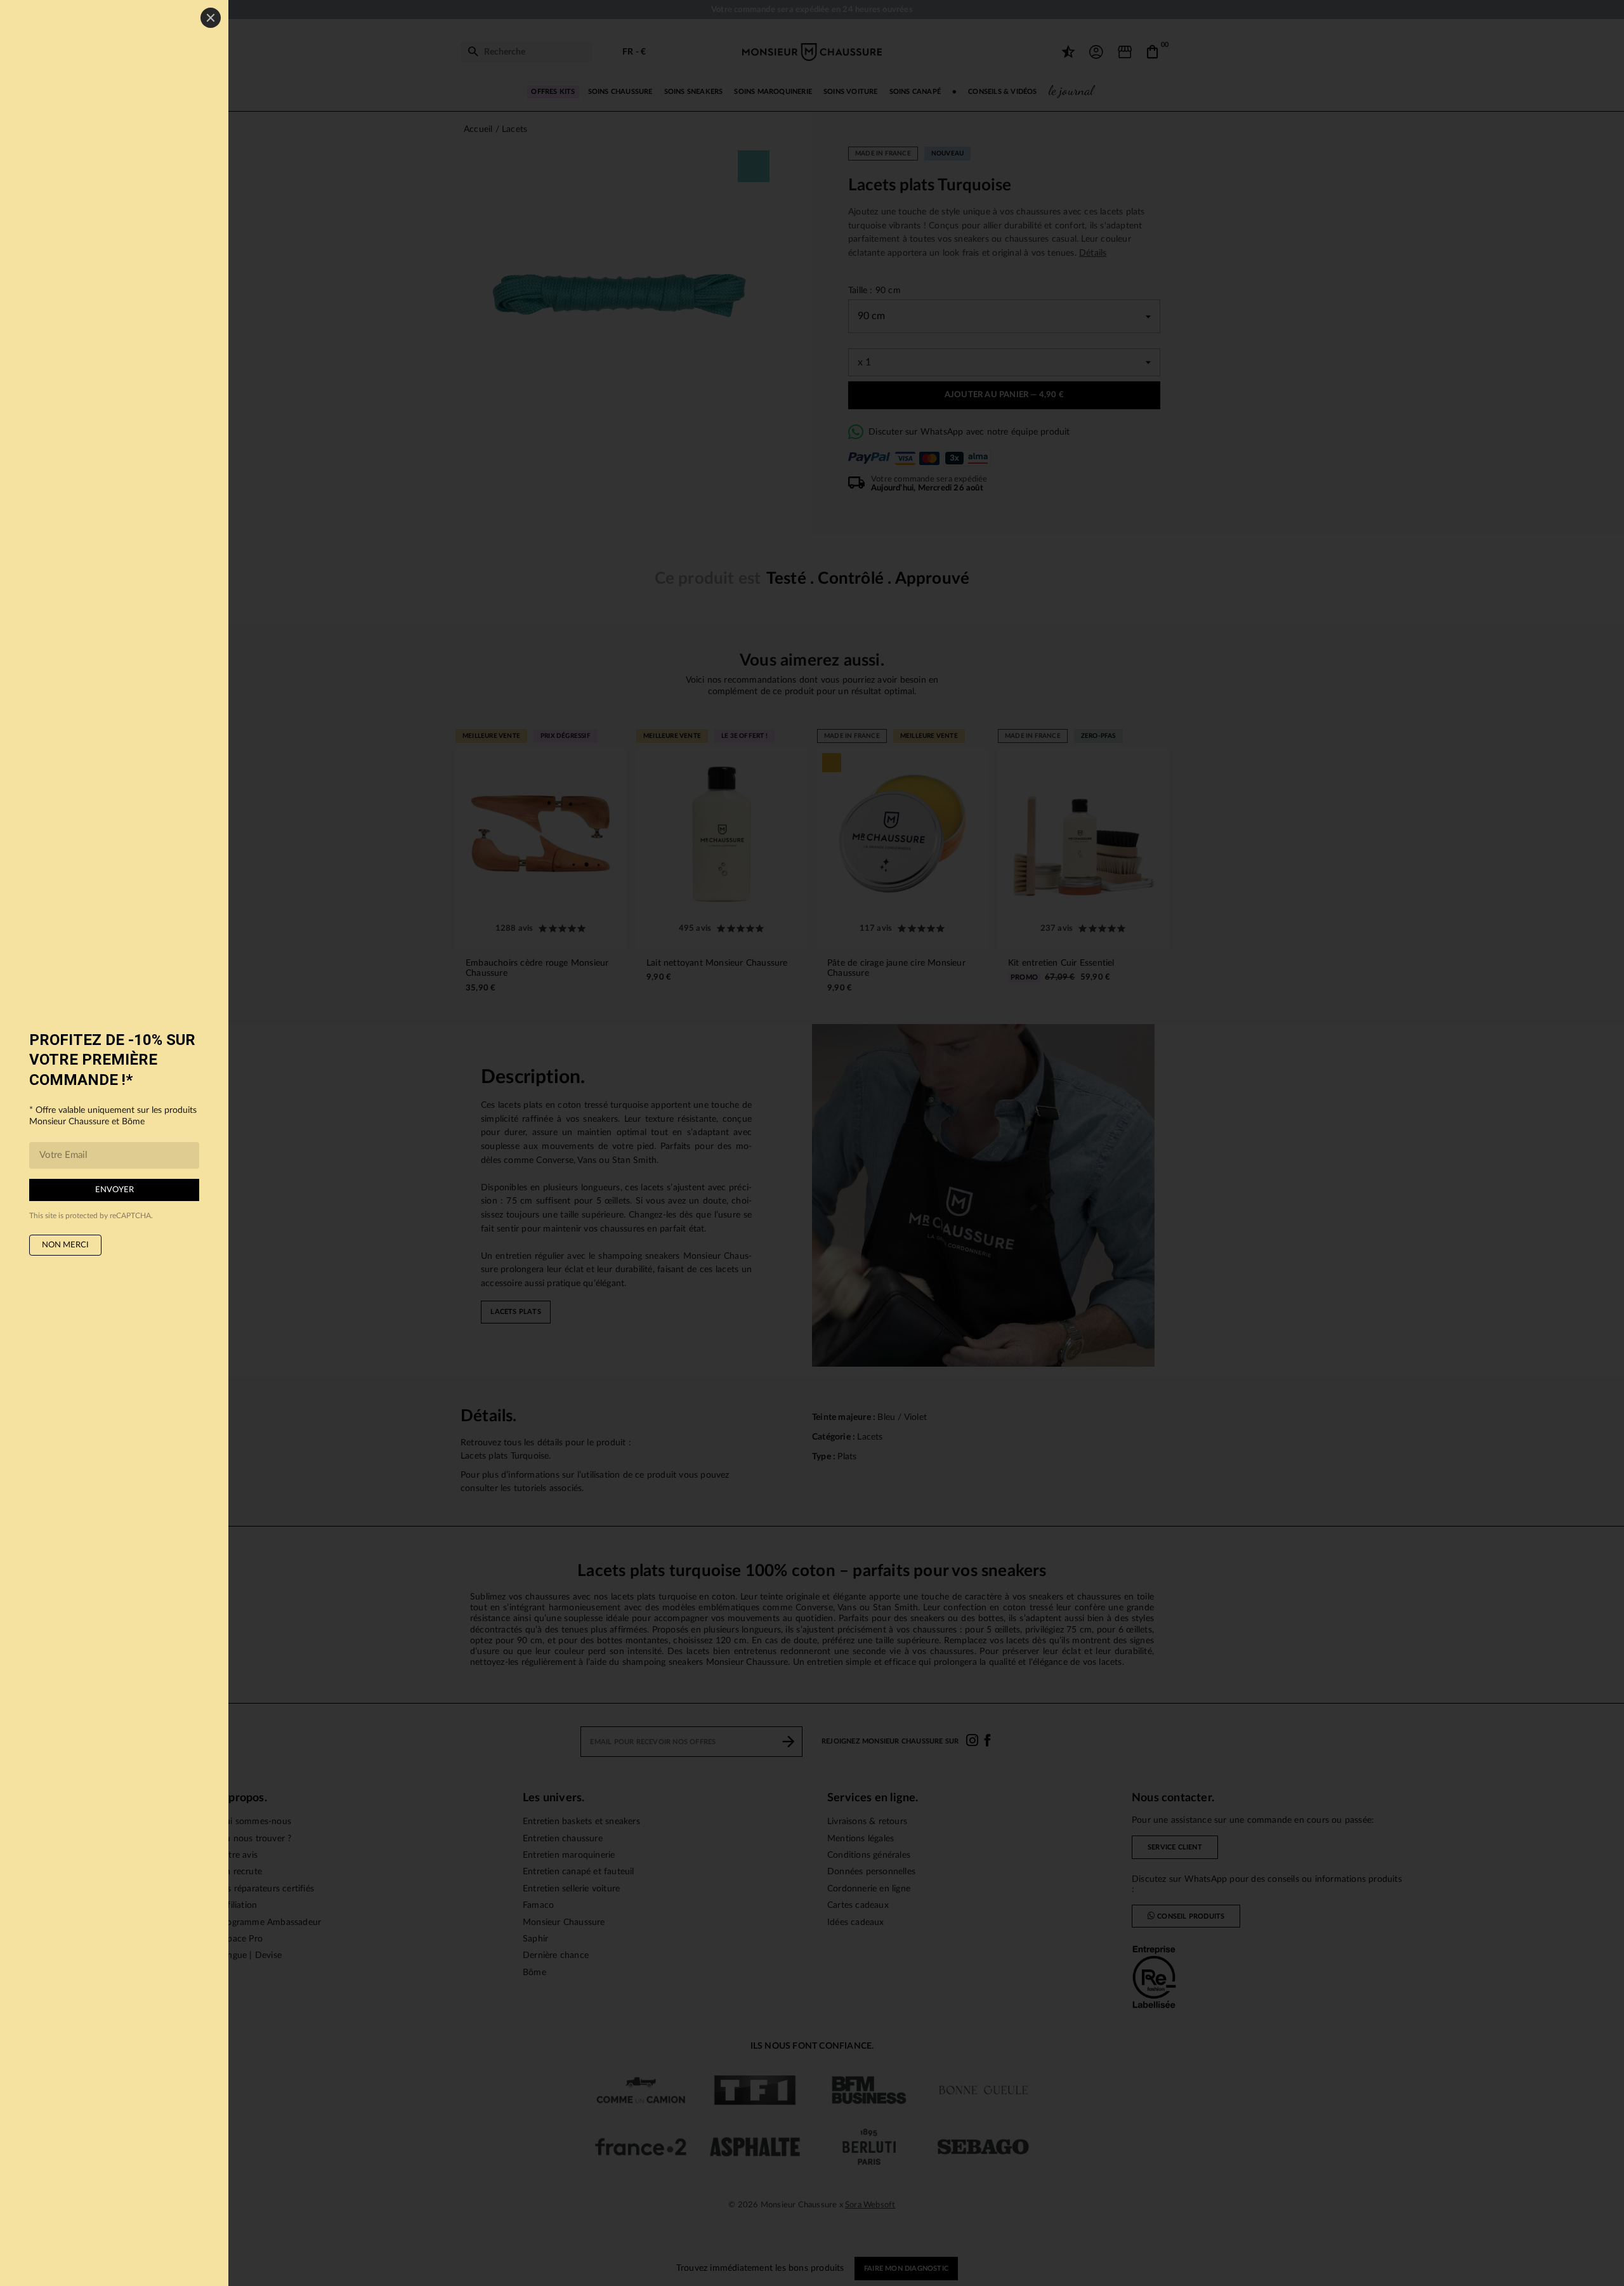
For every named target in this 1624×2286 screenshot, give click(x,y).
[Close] (211, 18)
